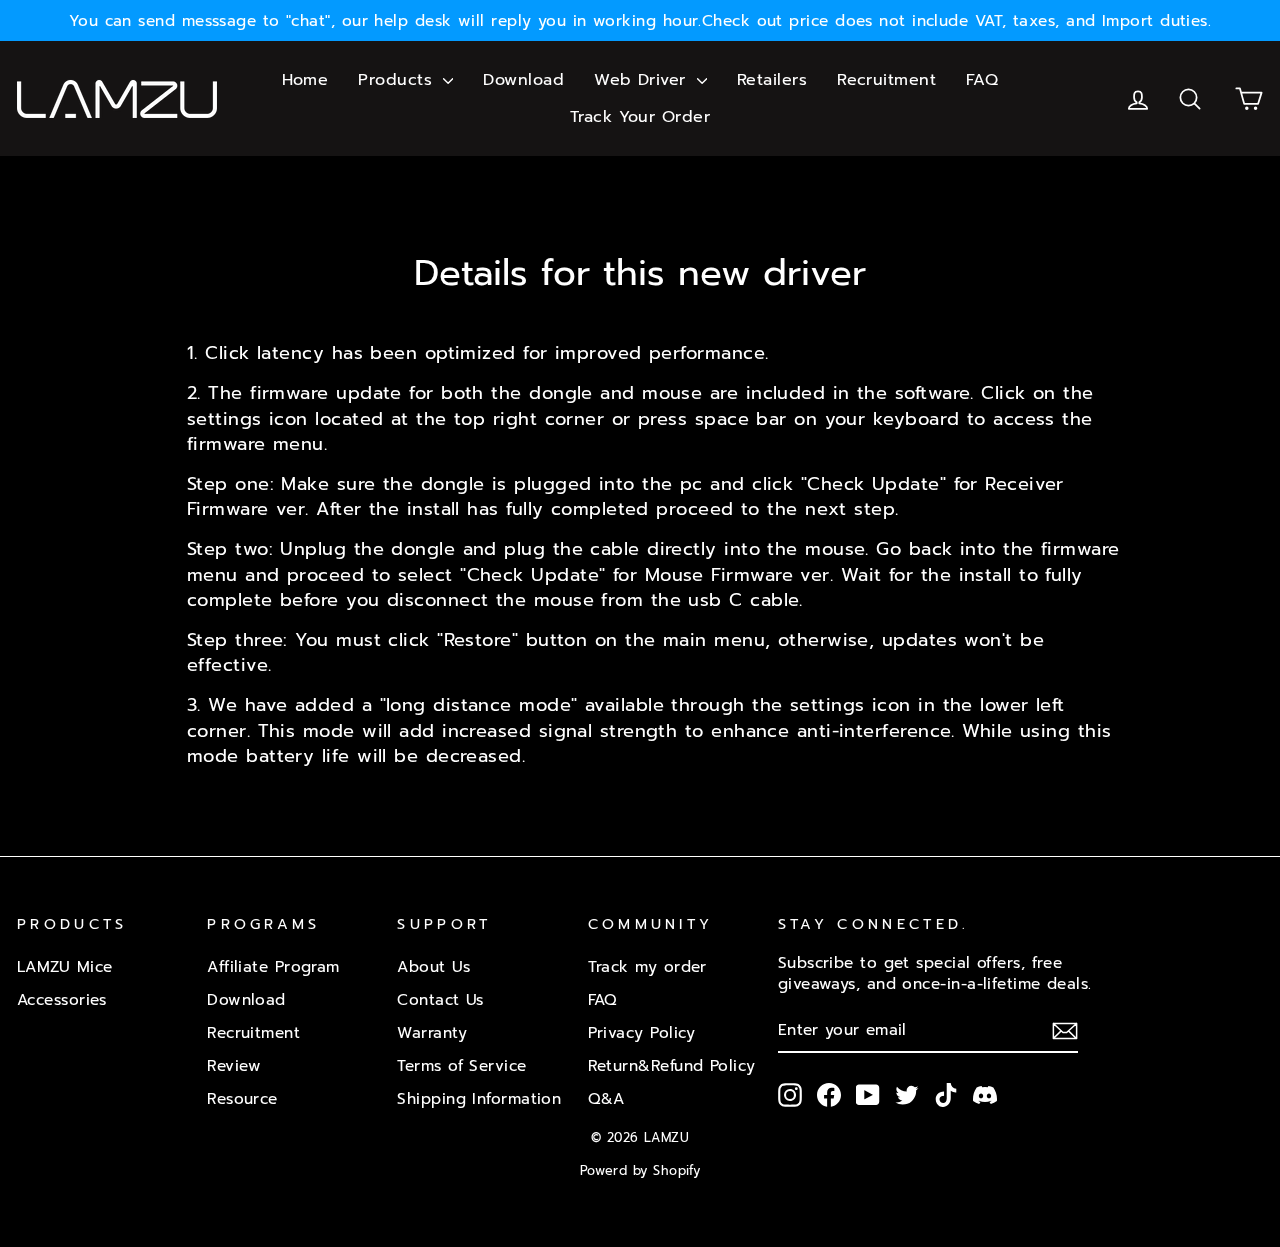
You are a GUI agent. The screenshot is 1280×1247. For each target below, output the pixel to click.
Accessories (62, 999)
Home (305, 80)
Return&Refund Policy (672, 1065)
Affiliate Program (273, 966)
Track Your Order (640, 117)
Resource (242, 1098)
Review (234, 1065)
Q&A (606, 1098)
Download (523, 80)
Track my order (647, 966)
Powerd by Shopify (640, 1170)
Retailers (772, 80)
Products (398, 80)
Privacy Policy (642, 1032)
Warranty (432, 1032)
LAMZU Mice (65, 966)
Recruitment (886, 80)
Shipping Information (479, 1098)
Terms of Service (461, 1065)
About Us (433, 966)
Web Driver (643, 80)
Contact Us (440, 999)
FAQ (982, 80)
